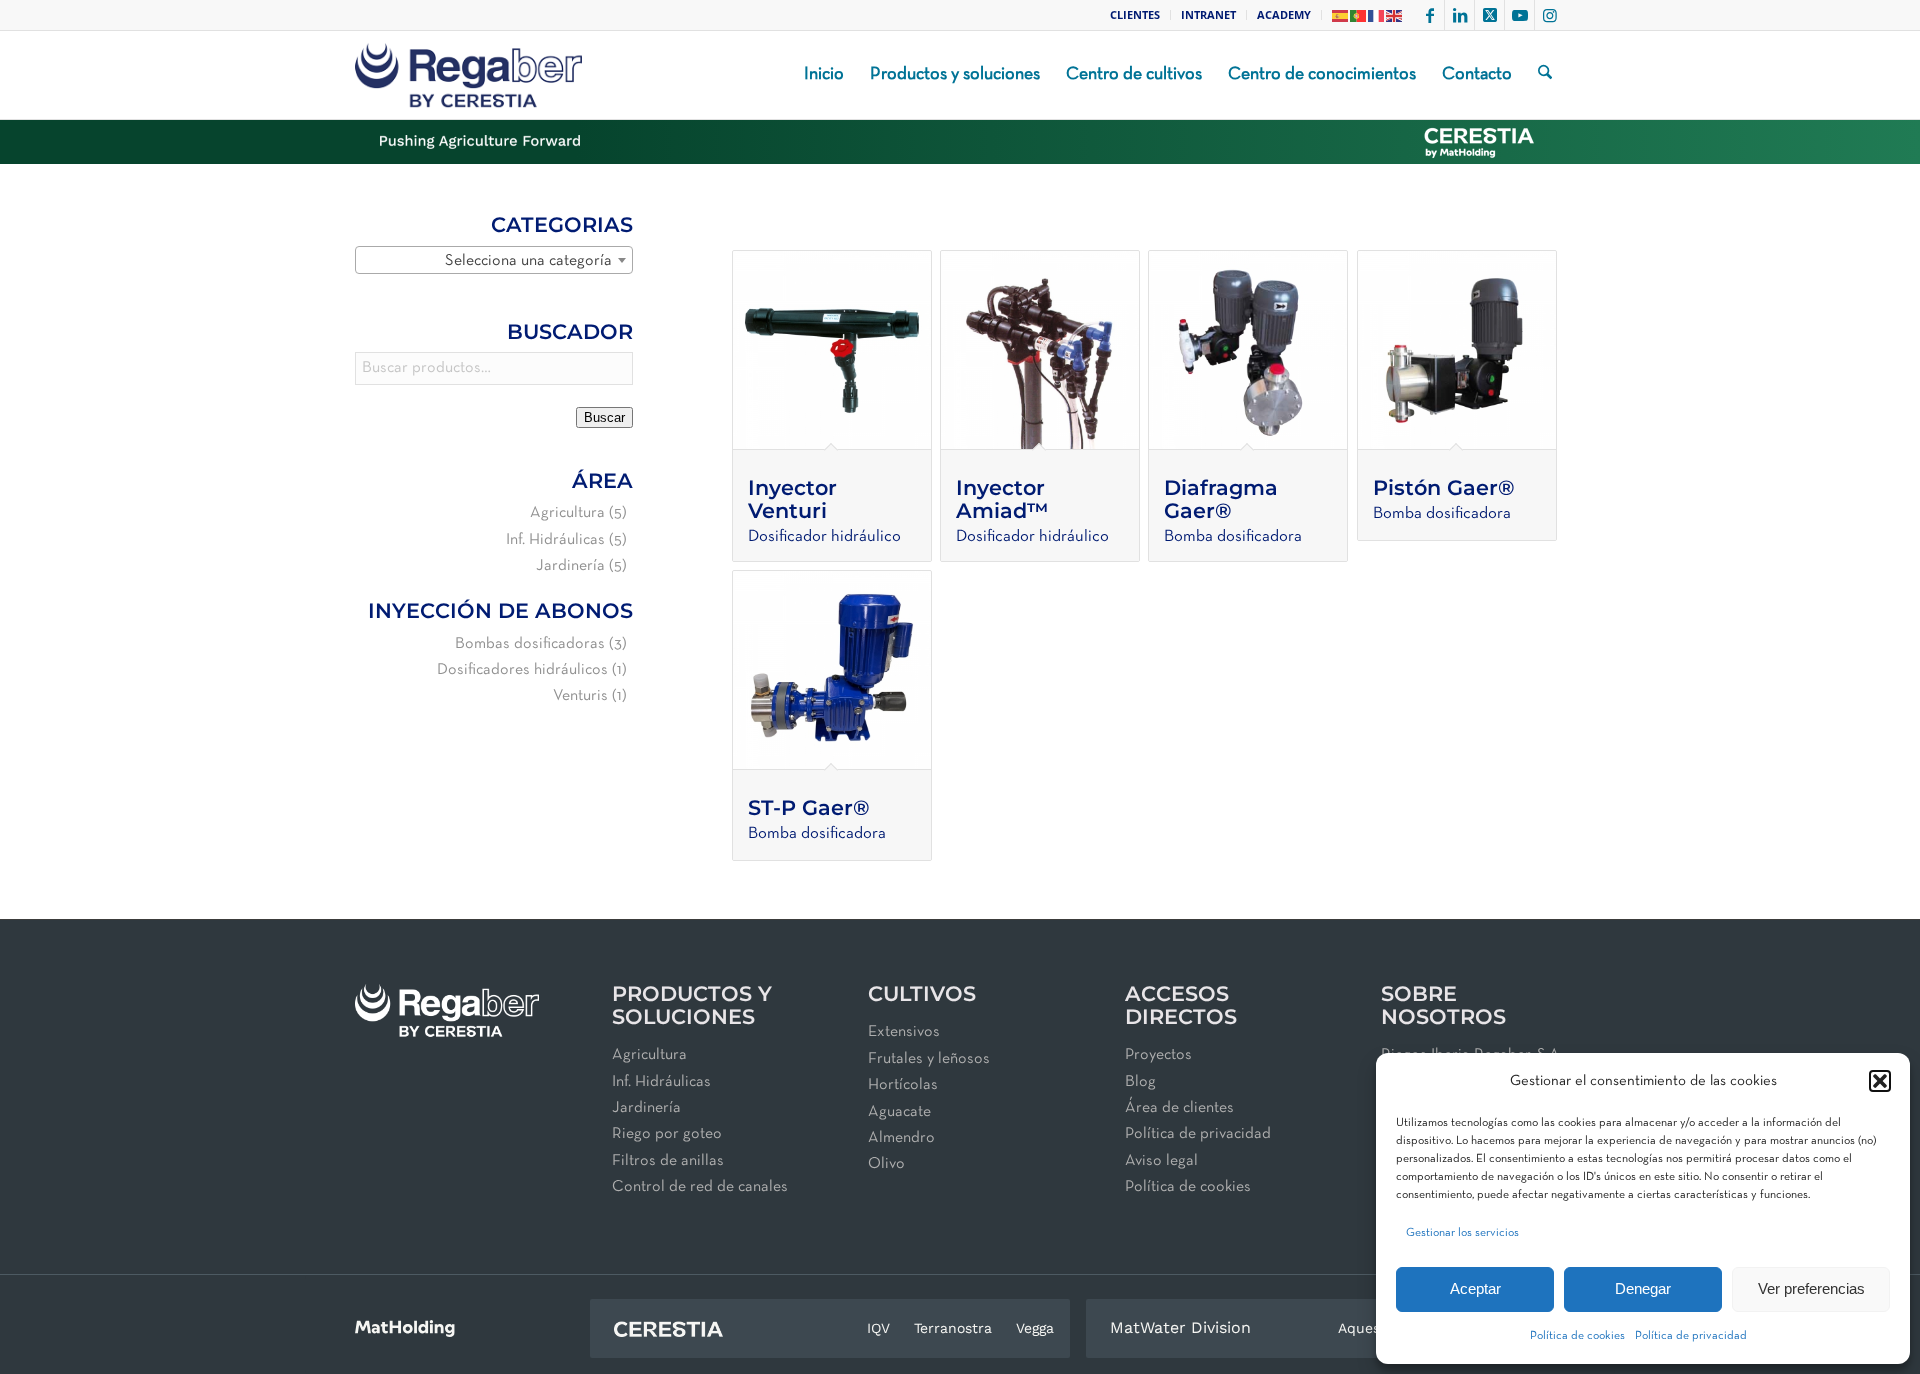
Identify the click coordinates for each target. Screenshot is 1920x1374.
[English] (1395, 14)
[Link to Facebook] (1429, 15)
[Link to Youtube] (1519, 15)
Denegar (1643, 1288)
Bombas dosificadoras (530, 644)
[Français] (1377, 14)
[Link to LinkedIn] (1459, 15)
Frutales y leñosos (929, 1059)
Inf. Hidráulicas (555, 540)
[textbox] (494, 261)
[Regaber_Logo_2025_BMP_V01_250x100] (468, 75)
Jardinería (570, 566)
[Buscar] (1545, 75)
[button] (1880, 1081)
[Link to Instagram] (1550, 15)
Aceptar (1475, 1288)
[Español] (1341, 14)
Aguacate (899, 1112)
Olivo (886, 1164)
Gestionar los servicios (1462, 1233)
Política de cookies (1577, 1336)
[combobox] (494, 260)
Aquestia (1368, 1328)
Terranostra (953, 1328)
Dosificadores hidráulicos (522, 670)
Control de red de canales (700, 1187)
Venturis (580, 696)
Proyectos (1158, 1055)
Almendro (901, 1138)
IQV (878, 1328)
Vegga (1035, 1328)
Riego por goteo (667, 1134)
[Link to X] (1489, 15)
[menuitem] (1135, 15)
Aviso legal (1161, 1161)
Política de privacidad (1691, 1336)
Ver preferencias (1811, 1288)
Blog (1140, 1082)
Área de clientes (1179, 1108)
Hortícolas (903, 1085)
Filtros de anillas (668, 1161)
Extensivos (904, 1032)
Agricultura (567, 513)
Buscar (604, 417)
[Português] (1359, 14)
